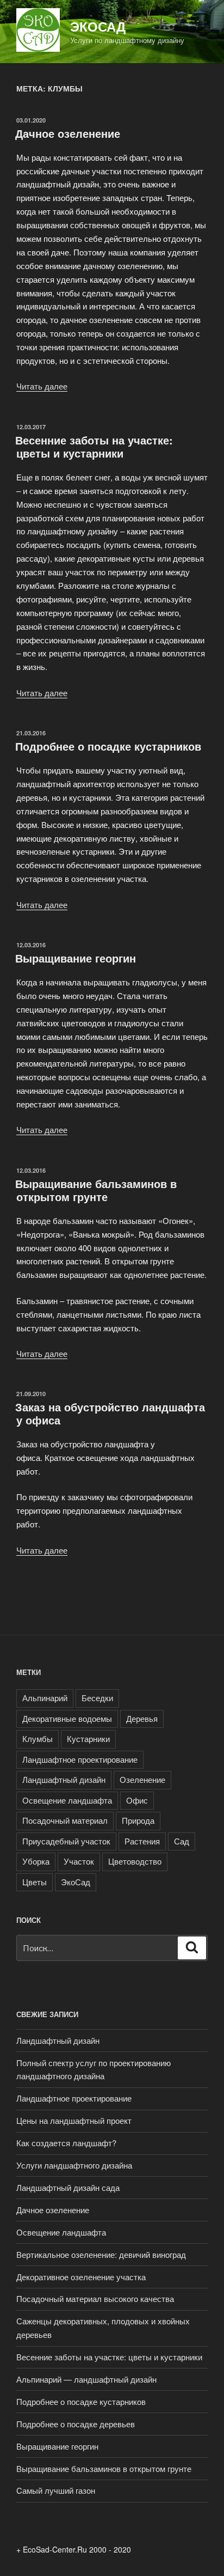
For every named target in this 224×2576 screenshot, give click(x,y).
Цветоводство (135, 1861)
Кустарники (88, 1738)
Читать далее (42, 386)
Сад (182, 1841)
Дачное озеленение (68, 133)
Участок (79, 1861)
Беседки (97, 1698)
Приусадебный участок (66, 1841)
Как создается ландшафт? (66, 2143)
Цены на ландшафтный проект (74, 2120)
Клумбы (38, 1738)
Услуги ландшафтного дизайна (74, 2165)
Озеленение (142, 1779)
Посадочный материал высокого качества (95, 2298)
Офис (137, 1800)
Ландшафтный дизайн (64, 1779)
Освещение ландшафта (67, 1800)
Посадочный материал (65, 1820)
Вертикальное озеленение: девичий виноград (101, 2254)
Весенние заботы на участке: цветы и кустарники (94, 446)
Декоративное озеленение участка (81, 2277)
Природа (138, 1820)
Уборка (36, 1861)
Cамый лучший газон (56, 2490)
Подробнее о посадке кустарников (108, 746)
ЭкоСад (98, 26)
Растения (142, 1841)
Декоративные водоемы (67, 1718)
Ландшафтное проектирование (80, 1759)
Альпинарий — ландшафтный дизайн (86, 2379)
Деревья (142, 1718)
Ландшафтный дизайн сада (68, 2187)
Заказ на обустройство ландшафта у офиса (110, 1413)
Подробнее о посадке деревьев (76, 2424)
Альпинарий (45, 1698)
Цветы (35, 1882)
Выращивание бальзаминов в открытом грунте (96, 1190)
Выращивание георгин (76, 958)
